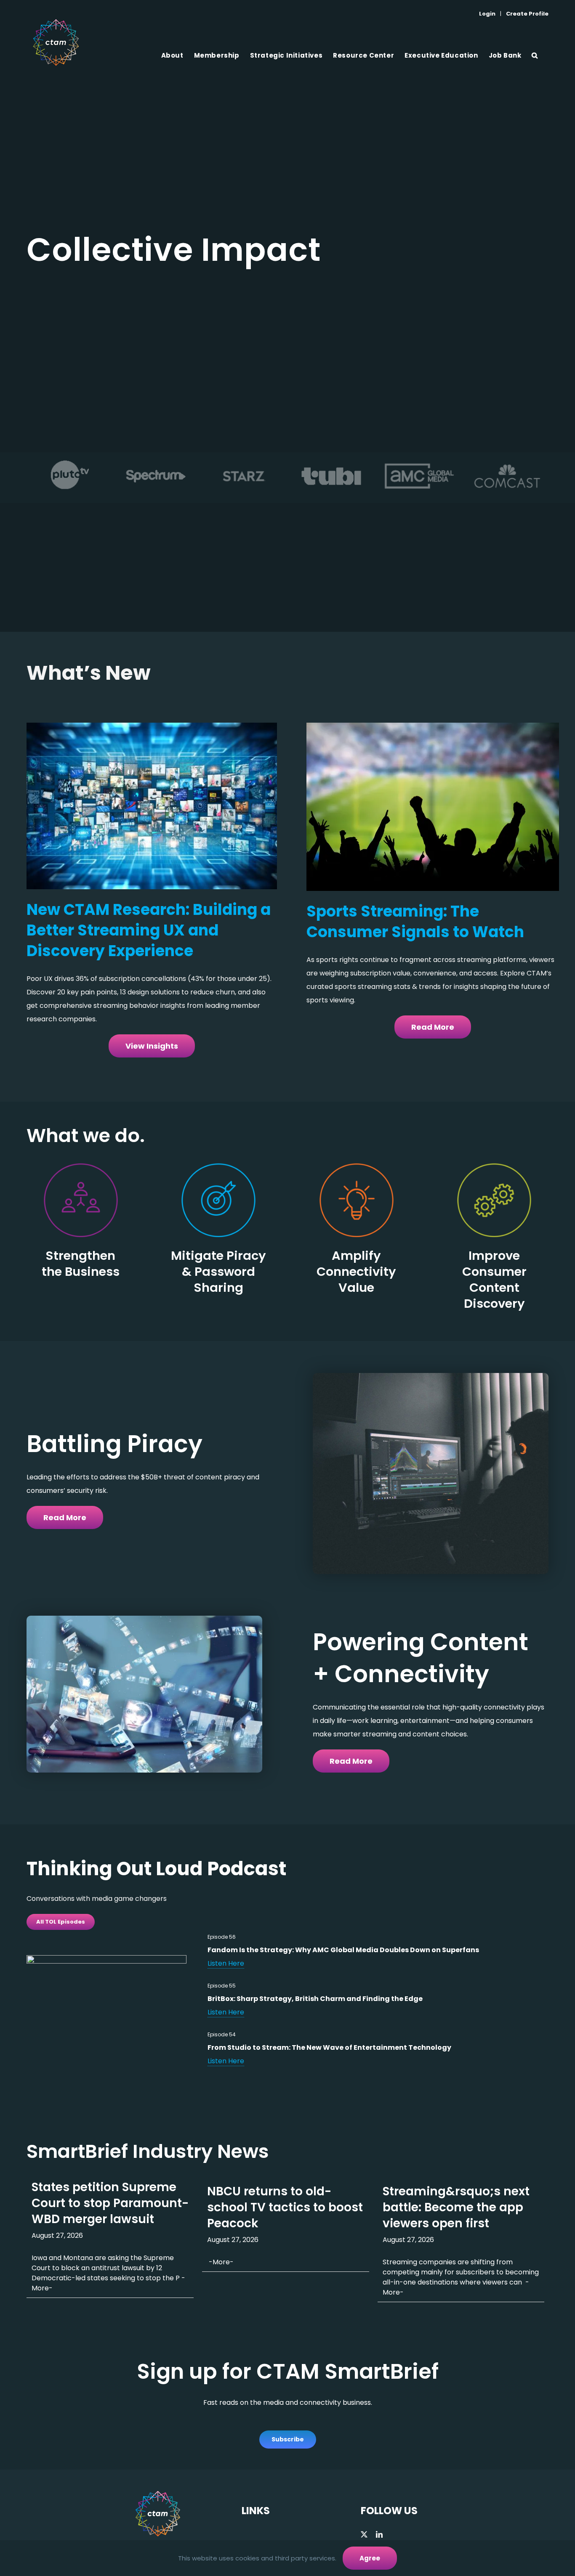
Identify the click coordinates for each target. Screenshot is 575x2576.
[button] (535, 55)
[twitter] (364, 2534)
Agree (370, 2558)
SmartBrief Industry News (148, 2151)
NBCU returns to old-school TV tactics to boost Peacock (285, 2207)
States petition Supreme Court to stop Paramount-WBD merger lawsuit (110, 2203)
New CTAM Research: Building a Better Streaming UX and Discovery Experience (149, 930)
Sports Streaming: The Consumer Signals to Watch (415, 922)
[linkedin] (379, 2534)
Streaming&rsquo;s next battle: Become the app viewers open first (456, 2207)
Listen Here (226, 1963)
